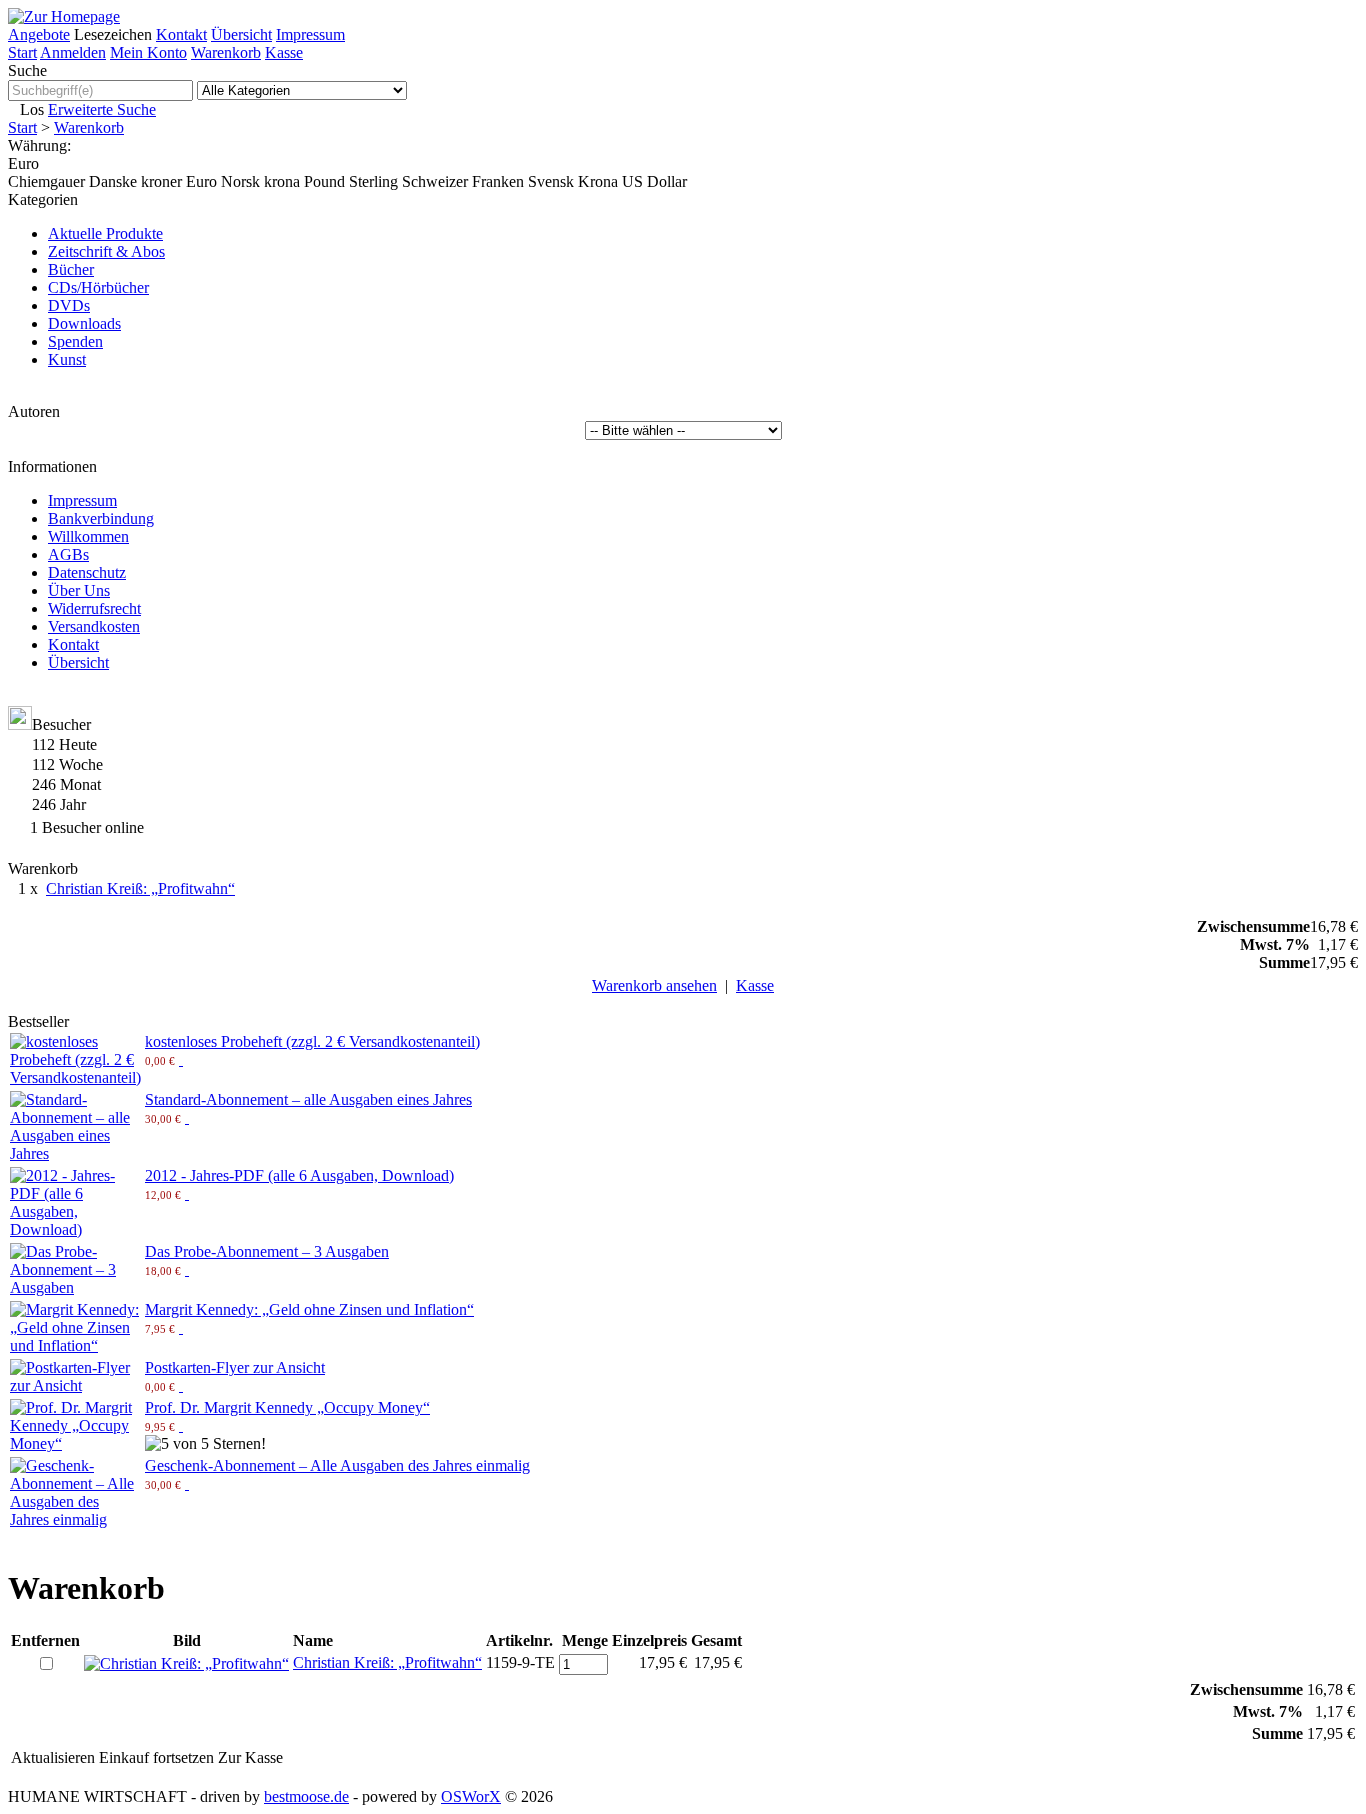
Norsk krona (260, 181)
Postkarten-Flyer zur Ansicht (235, 1367)
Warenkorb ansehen (654, 985)
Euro (201, 181)
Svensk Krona (573, 181)
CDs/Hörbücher (98, 287)
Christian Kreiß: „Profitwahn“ (140, 888)
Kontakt (181, 34)
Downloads (84, 323)
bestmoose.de (306, 1796)
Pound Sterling (351, 181)
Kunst (67, 359)
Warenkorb (226, 52)
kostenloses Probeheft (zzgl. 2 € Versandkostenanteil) (312, 1041)
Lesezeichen (113, 34)
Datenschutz (87, 572)
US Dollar (654, 181)
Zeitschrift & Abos (106, 251)
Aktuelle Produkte (105, 233)
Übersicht (241, 34)
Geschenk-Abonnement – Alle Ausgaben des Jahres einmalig (337, 1465)
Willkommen (88, 536)
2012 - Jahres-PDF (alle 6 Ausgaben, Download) (299, 1175)
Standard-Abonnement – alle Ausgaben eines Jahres (308, 1099)
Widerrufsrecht (94, 608)
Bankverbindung (101, 518)
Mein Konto (148, 52)
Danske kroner (135, 181)
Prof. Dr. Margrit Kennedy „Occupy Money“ (287, 1407)
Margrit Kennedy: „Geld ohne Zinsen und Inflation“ (309, 1309)
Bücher (71, 269)
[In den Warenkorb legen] (181, 1059)
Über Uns (79, 590)
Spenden (75, 341)
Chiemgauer (46, 181)
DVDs (69, 305)
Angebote (39, 34)
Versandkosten (94, 626)
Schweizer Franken (463, 181)
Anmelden (73, 52)
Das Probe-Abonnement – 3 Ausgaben (267, 1251)
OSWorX (471, 1796)
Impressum (310, 34)
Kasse (284, 52)
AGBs (68, 554)
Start (22, 52)
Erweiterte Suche (102, 109)
